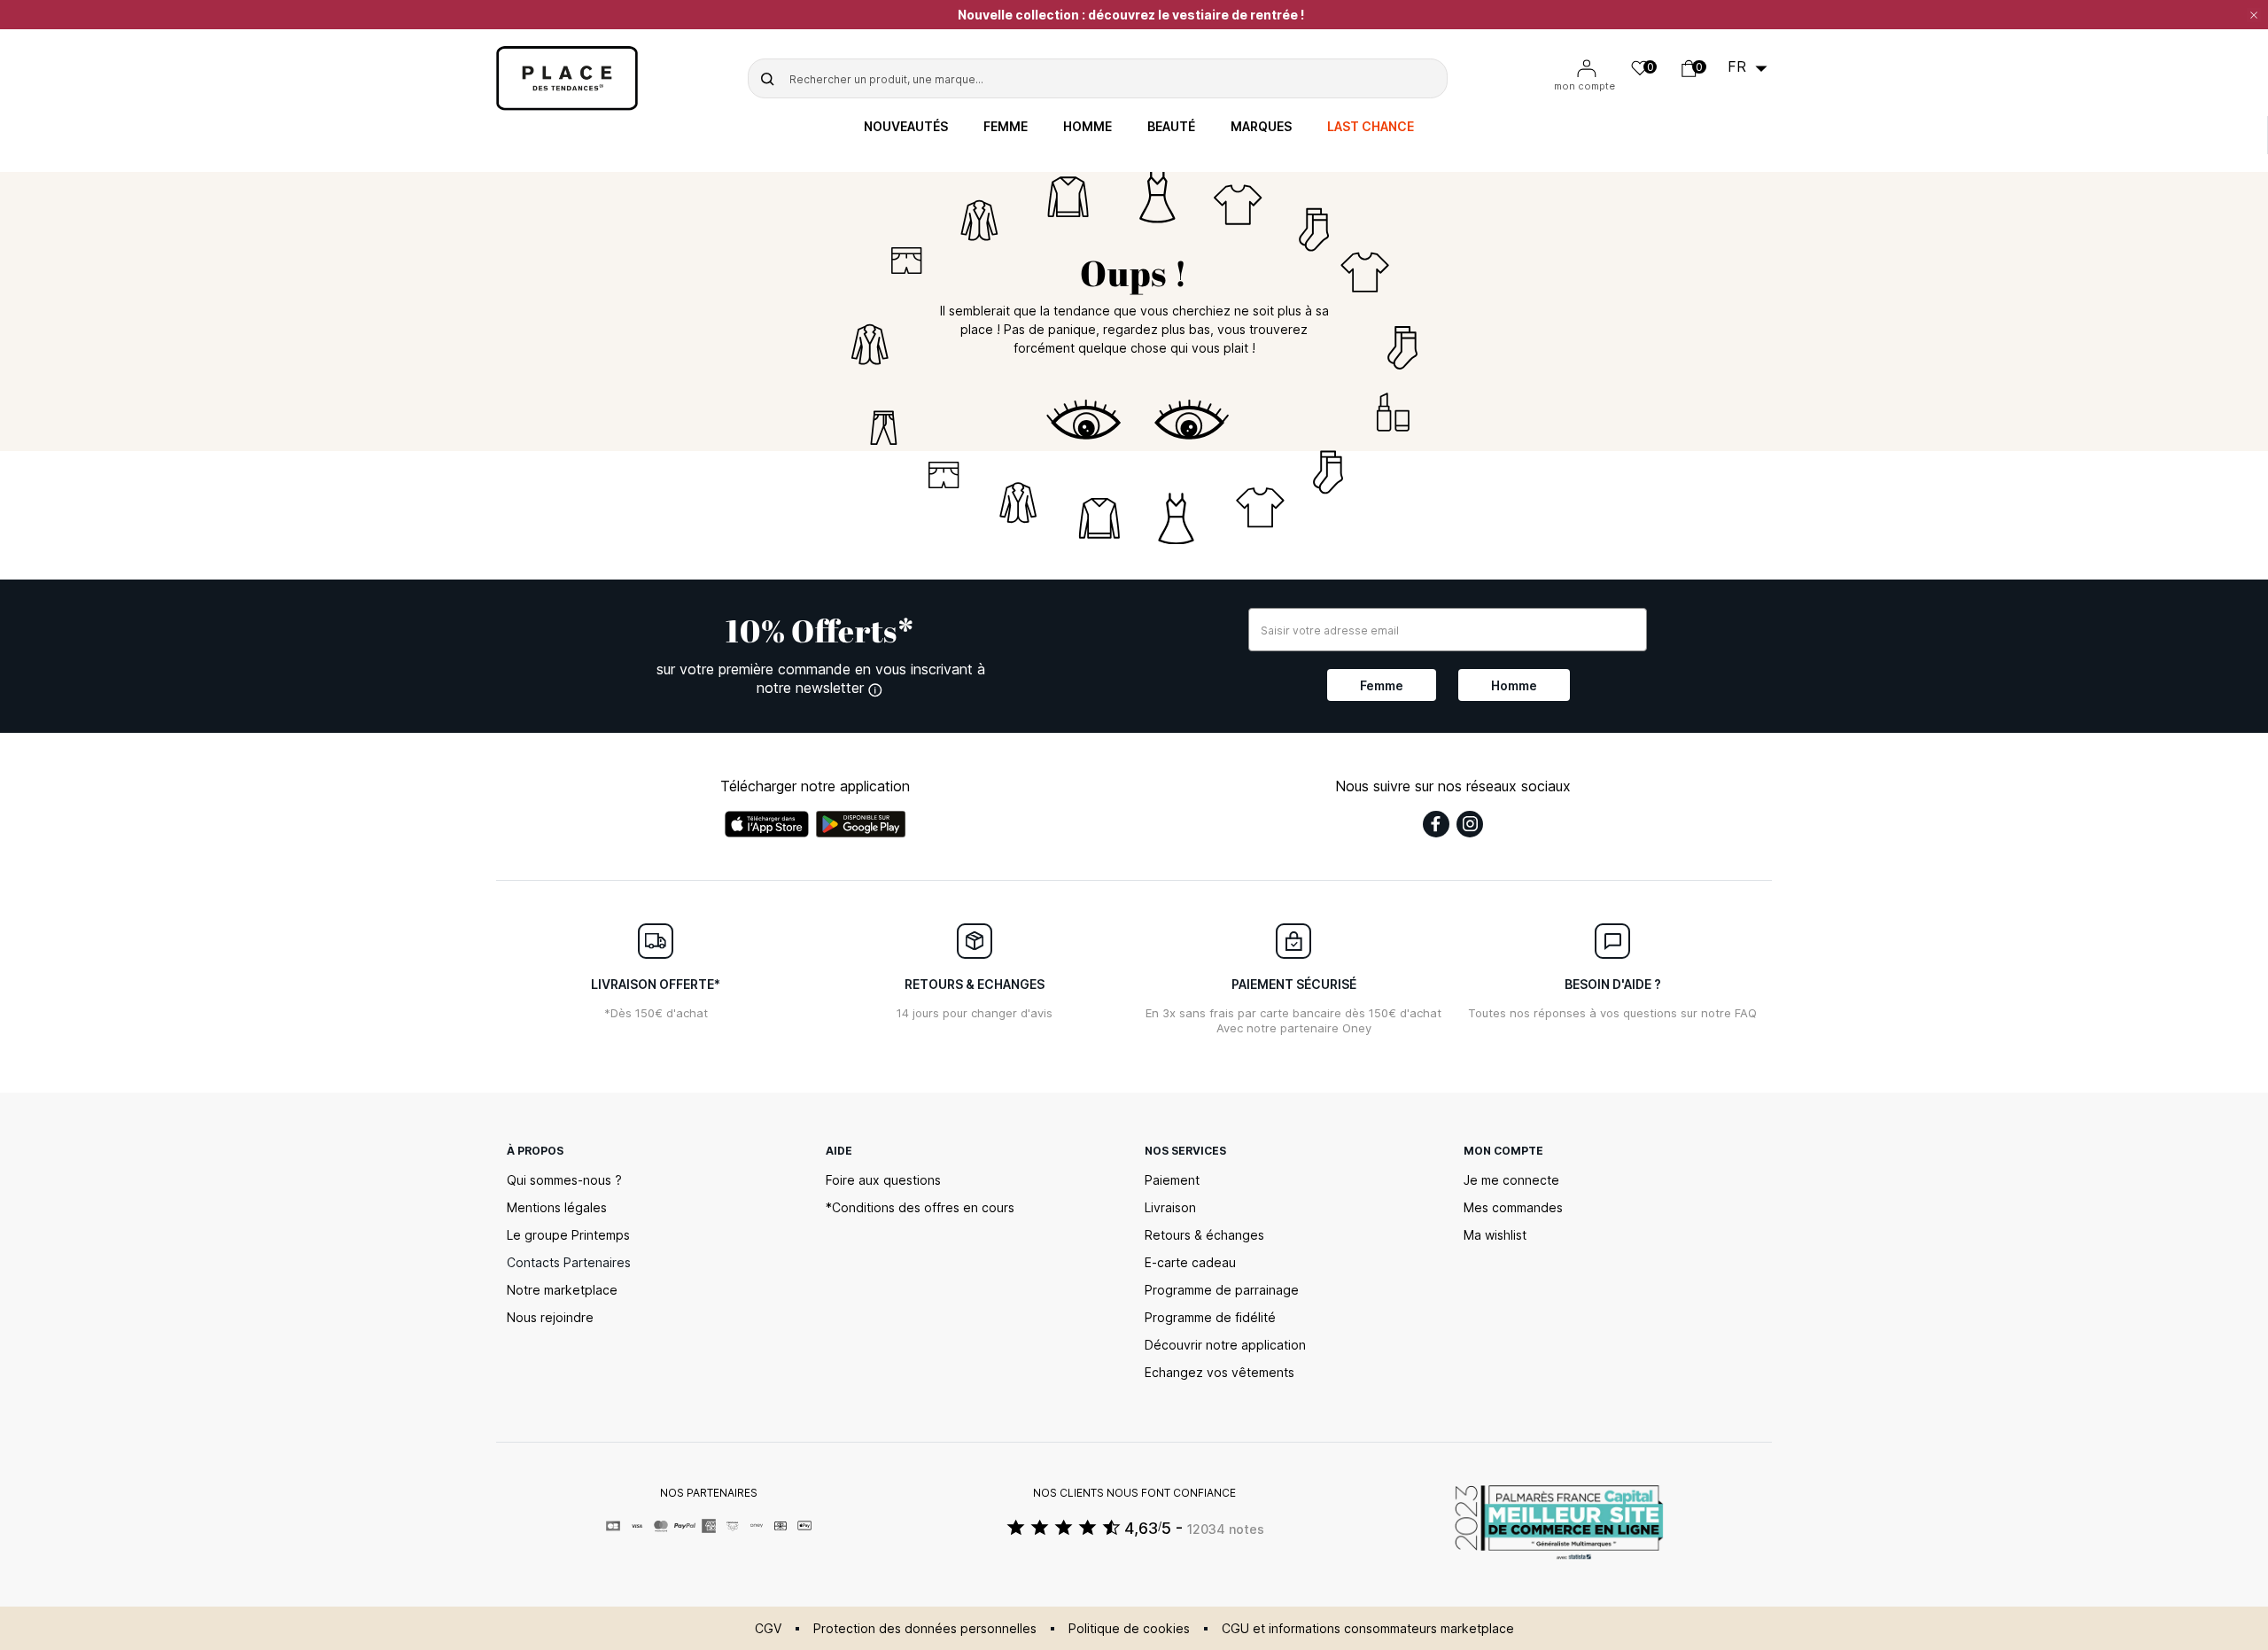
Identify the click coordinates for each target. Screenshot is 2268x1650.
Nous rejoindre (550, 1317)
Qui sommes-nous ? (564, 1180)
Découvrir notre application (1225, 1345)
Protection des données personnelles (925, 1628)
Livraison (1170, 1207)
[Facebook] (1436, 824)
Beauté (1171, 127)
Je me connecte (1511, 1180)
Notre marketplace (562, 1290)
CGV (768, 1628)
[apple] (767, 824)
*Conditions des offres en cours (920, 1207)
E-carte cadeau (1190, 1262)
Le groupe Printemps (568, 1235)
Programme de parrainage (1222, 1290)
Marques (1261, 127)
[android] (861, 824)
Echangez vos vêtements (1219, 1372)
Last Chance (1371, 127)
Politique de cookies (1129, 1628)
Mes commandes (1513, 1207)
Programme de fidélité (1210, 1317)
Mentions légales (557, 1207)
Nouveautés (906, 127)
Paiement (1172, 1180)
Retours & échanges (1204, 1235)
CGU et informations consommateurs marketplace (1368, 1628)
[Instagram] (1470, 824)
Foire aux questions (883, 1180)
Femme (1006, 127)
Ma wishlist (1495, 1235)
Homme (1087, 127)
